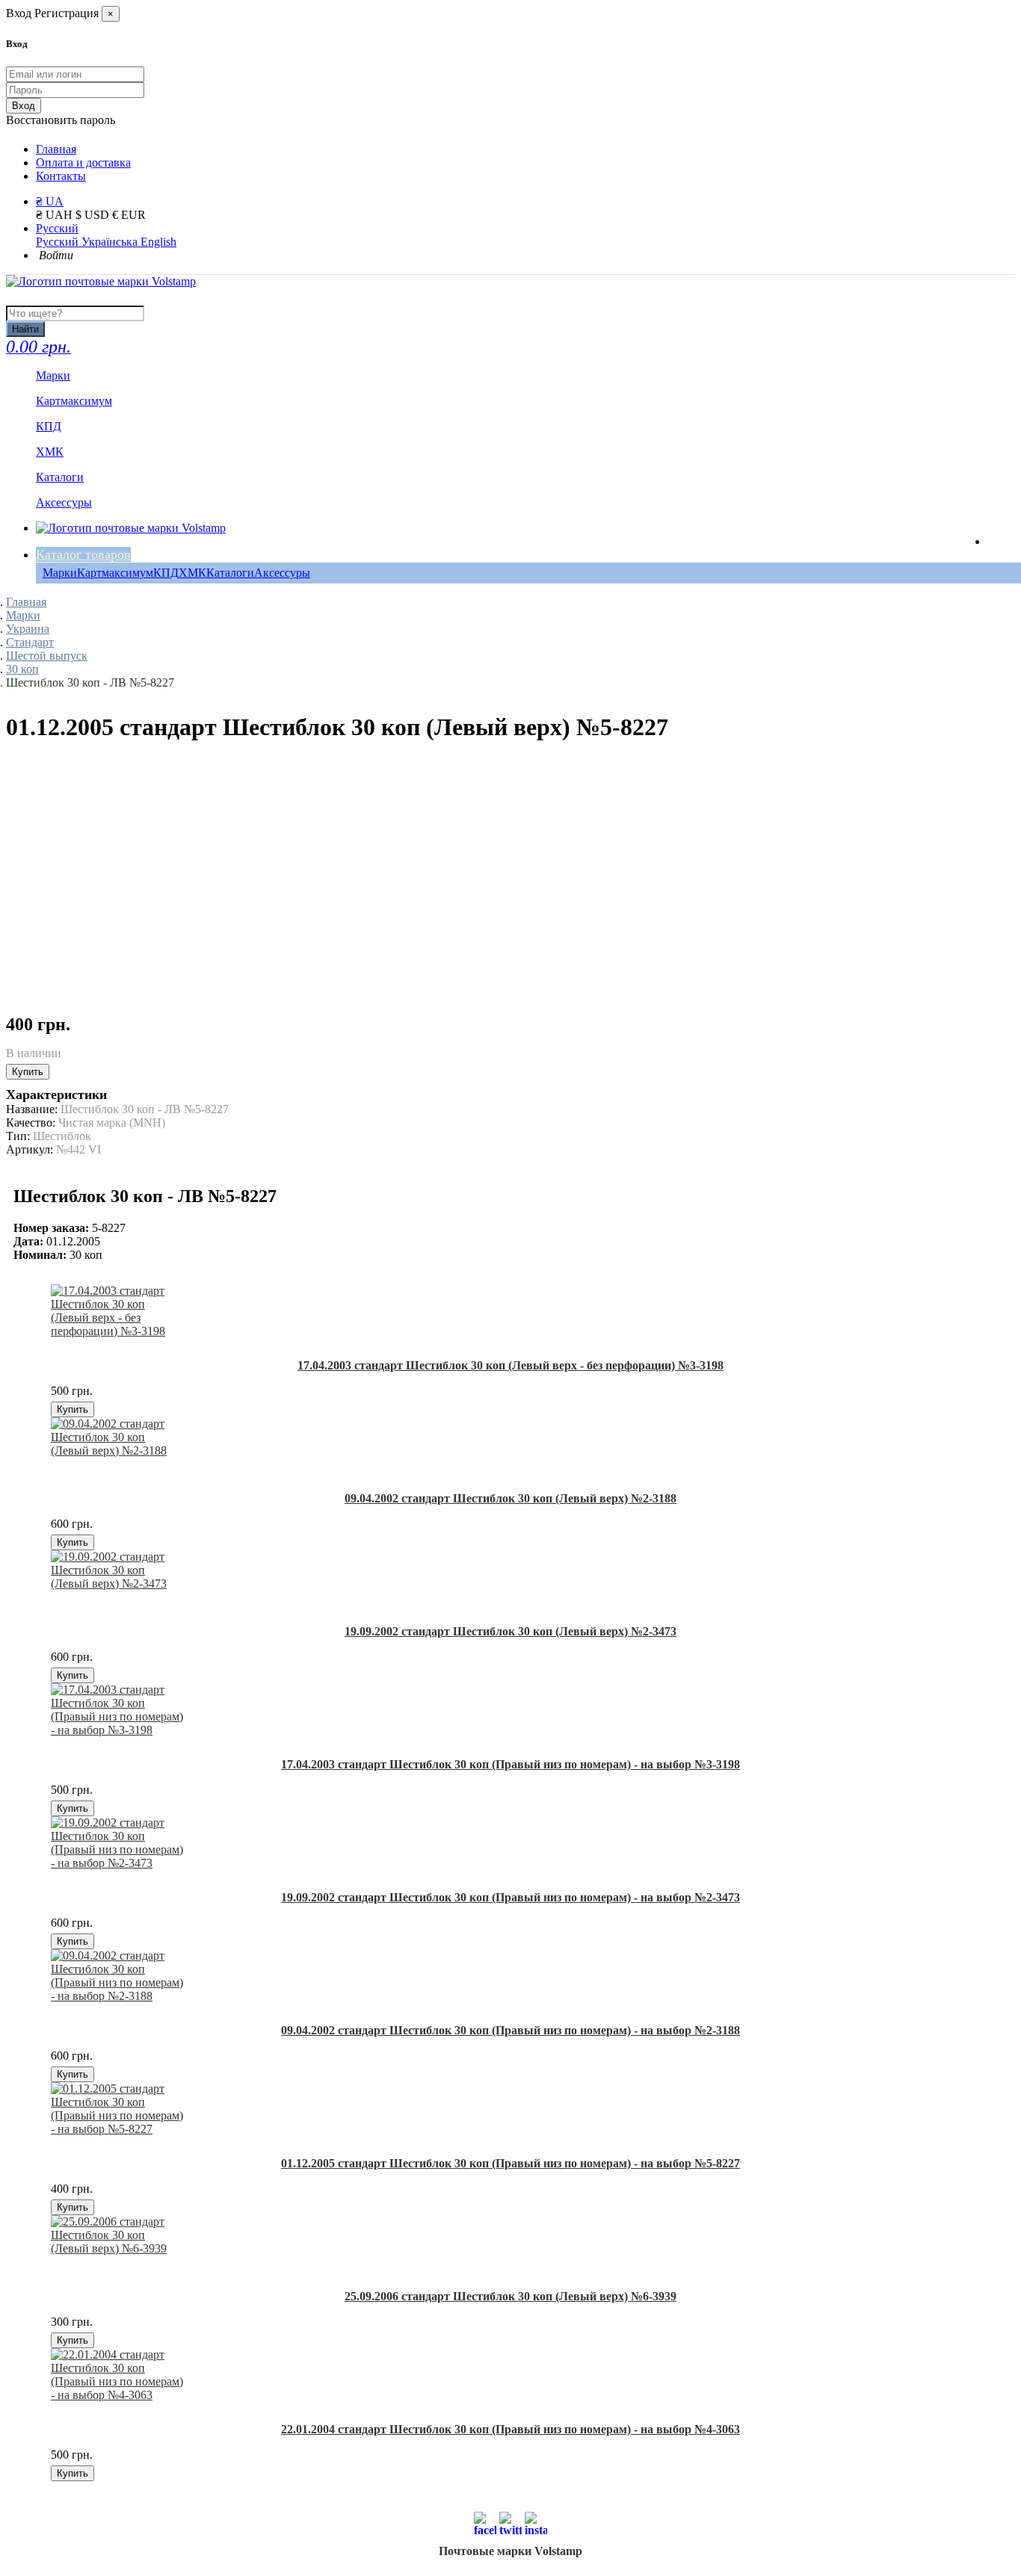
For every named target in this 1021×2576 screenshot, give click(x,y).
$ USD (94, 215)
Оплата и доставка (83, 162)
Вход (24, 106)
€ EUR (129, 215)
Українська (111, 242)
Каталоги (230, 573)
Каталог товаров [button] (83, 554)
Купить (28, 1072)
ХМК (192, 573)
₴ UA (50, 201)
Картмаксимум (115, 573)
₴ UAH (56, 215)
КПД (166, 573)
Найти (25, 329)
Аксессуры (282, 573)
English (158, 242)
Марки (60, 573)
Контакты (61, 176)
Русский (57, 228)
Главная (56, 149)
